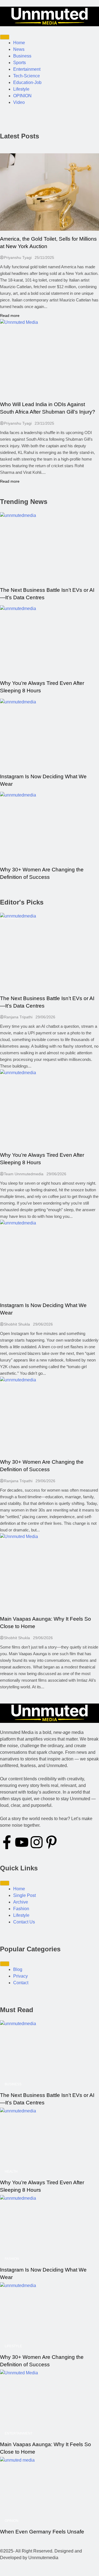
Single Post (24, 1895)
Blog (18, 1969)
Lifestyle (21, 89)
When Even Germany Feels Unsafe (42, 2532)
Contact (21, 1983)
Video (19, 102)
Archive (21, 1902)
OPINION (22, 96)
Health (11, 2172)
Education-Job (27, 82)
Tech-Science (27, 76)
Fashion (21, 1909)
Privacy (20, 1976)
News (19, 49)
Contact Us (24, 1922)
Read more (10, 316)
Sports (20, 63)
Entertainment (27, 69)
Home (19, 43)
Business (22, 56)
